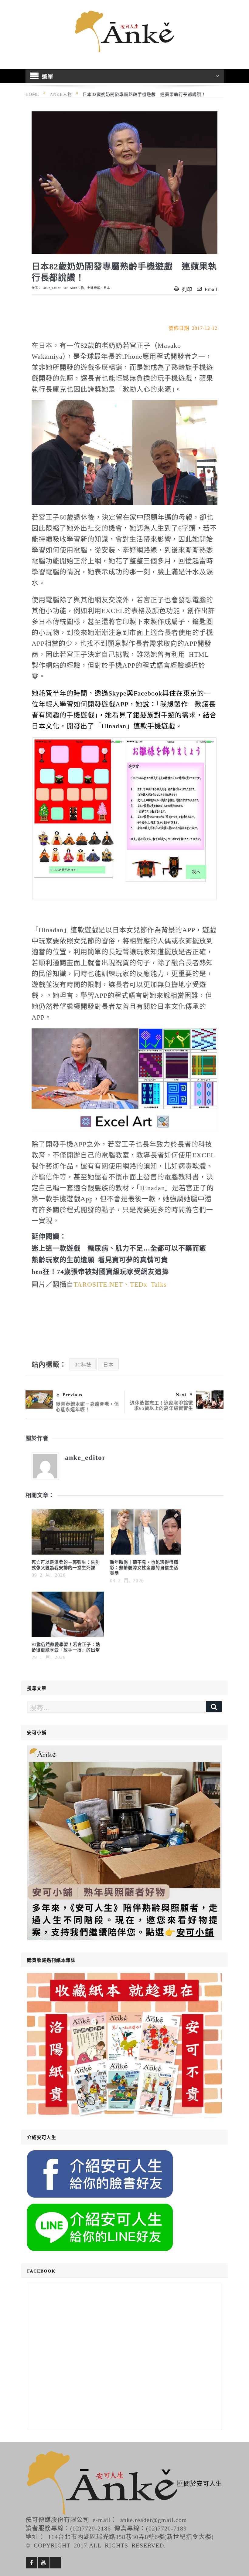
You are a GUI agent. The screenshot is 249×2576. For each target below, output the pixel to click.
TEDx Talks (148, 1284)
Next (181, 1394)
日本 (107, 288)
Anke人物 (77, 288)
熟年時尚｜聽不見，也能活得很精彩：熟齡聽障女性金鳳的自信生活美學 (144, 1567)
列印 (187, 289)
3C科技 (83, 1364)
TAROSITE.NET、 (102, 1284)
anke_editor (52, 288)
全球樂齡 (94, 288)
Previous (72, 1394)
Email (211, 289)
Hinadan (114, 725)
